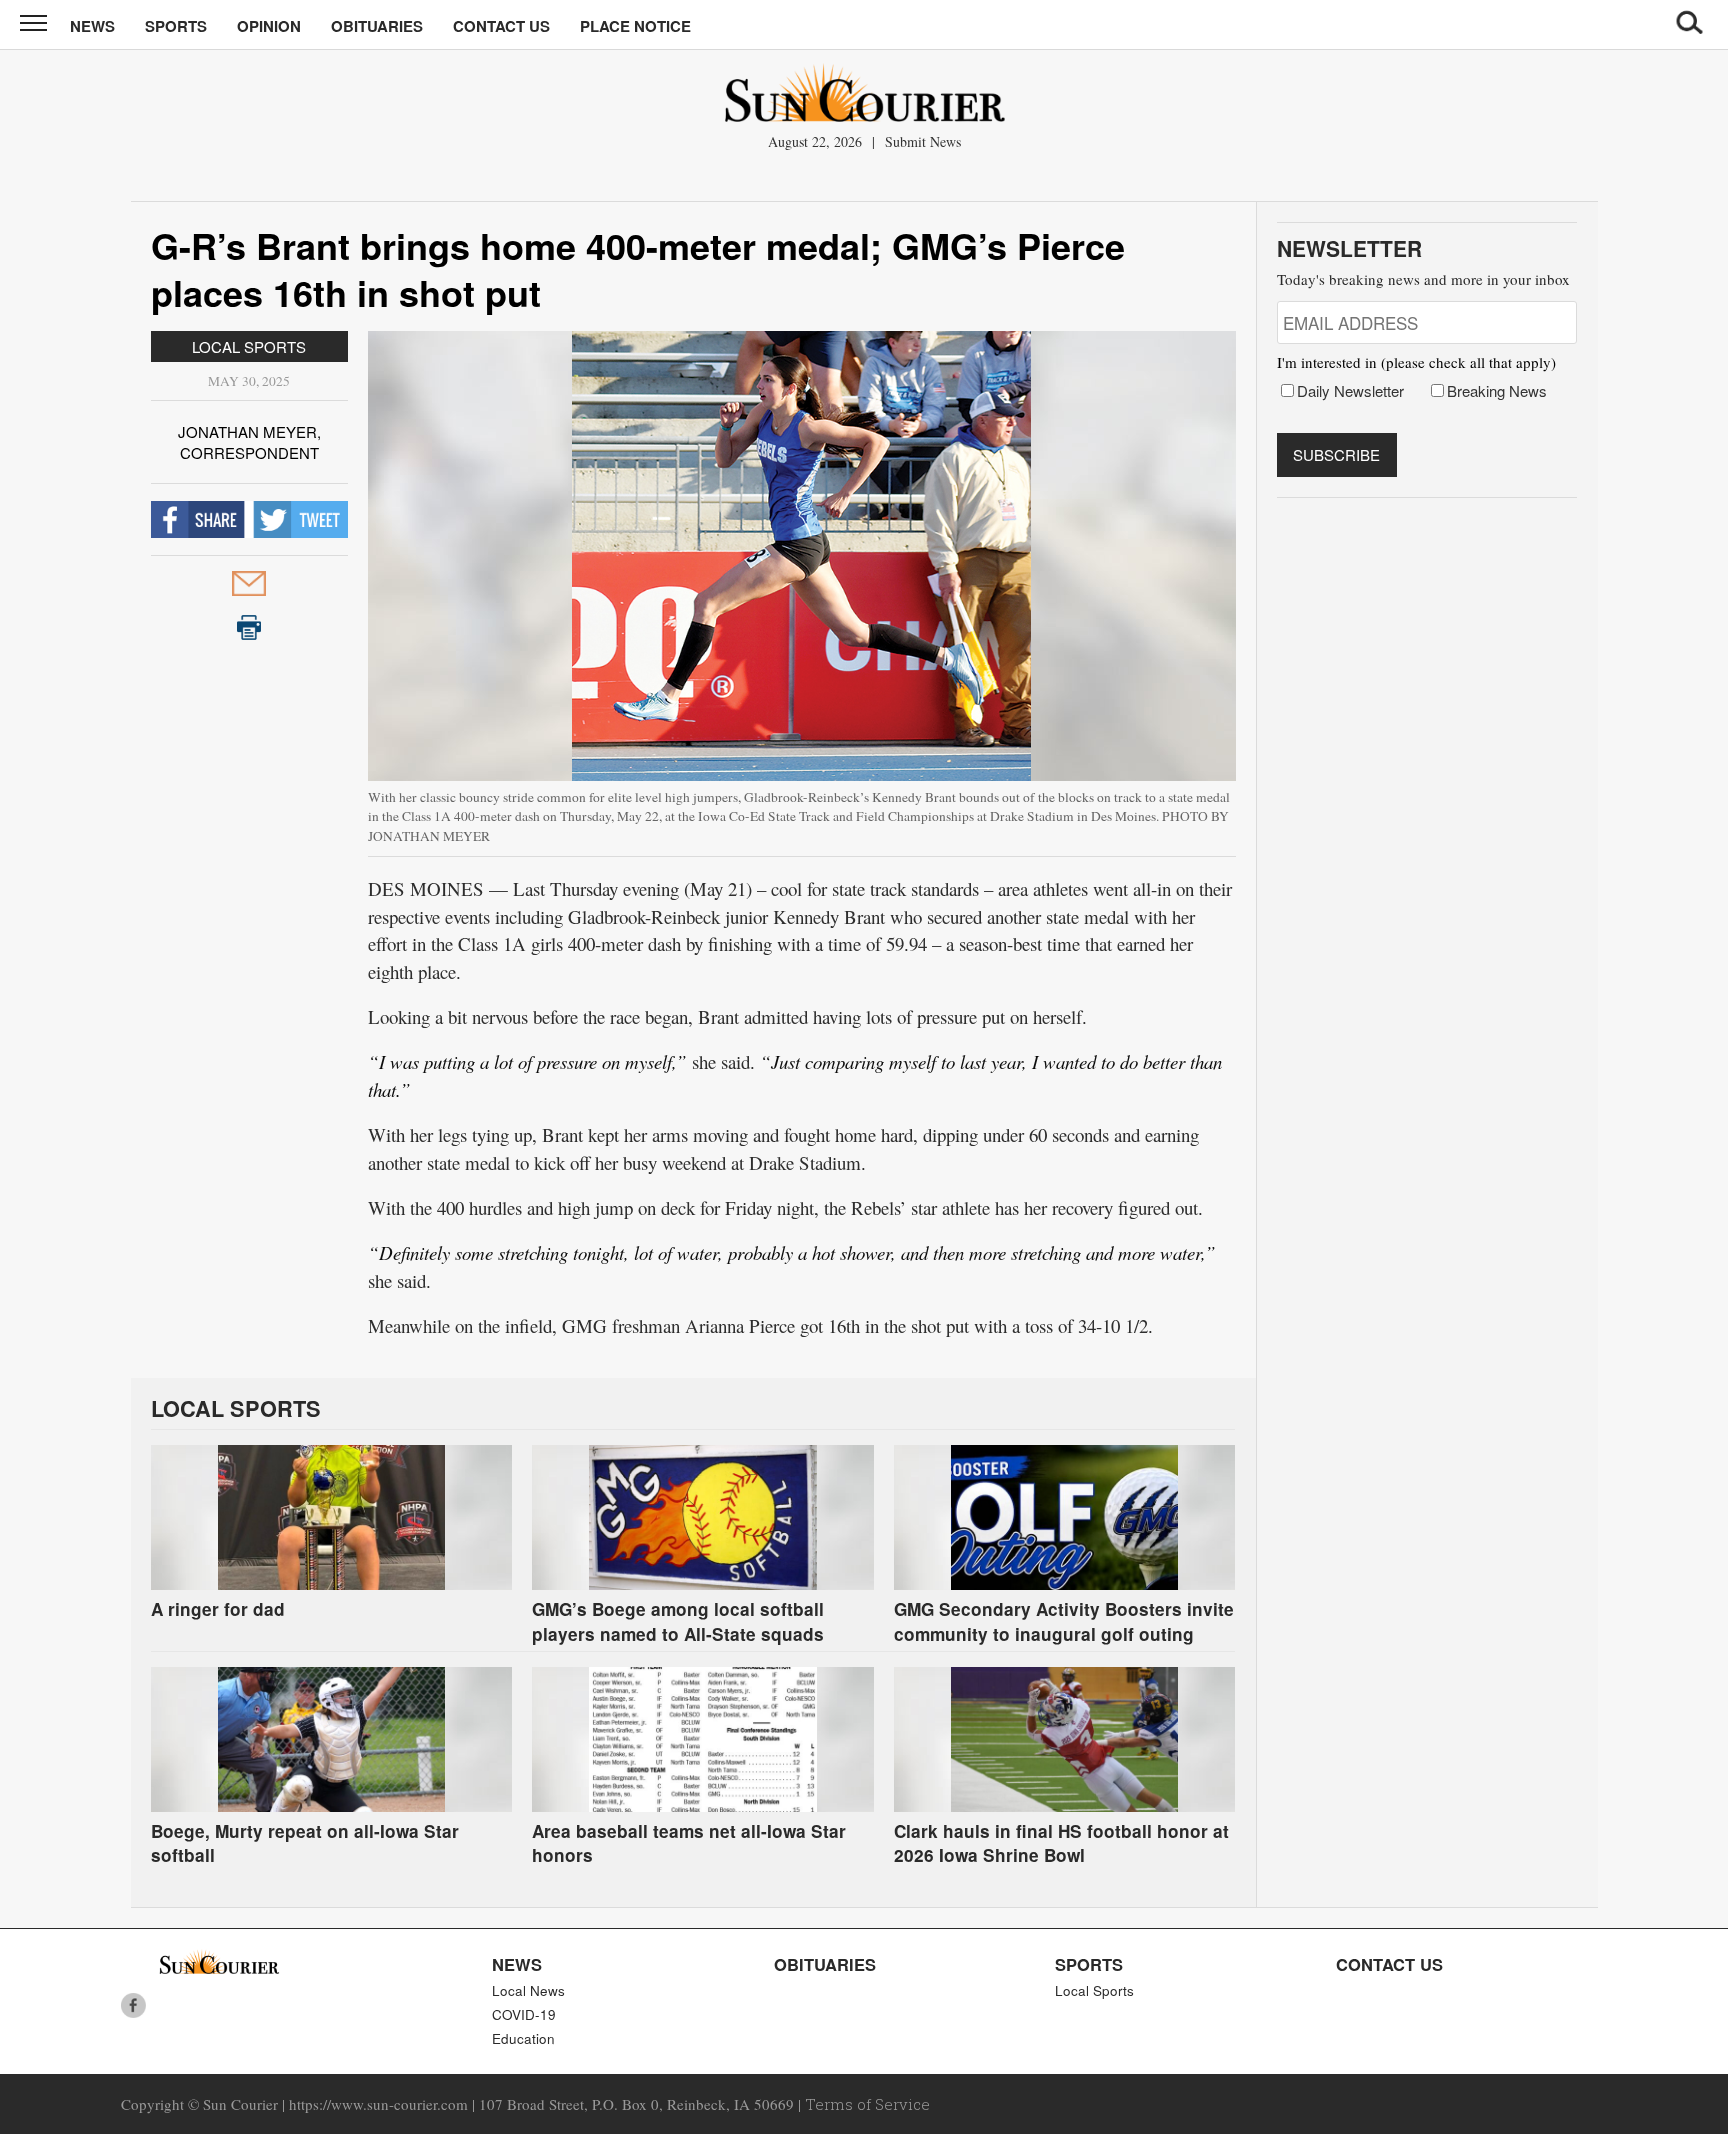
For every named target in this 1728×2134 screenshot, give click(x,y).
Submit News (923, 141)
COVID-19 (524, 2014)
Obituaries (377, 26)
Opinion (269, 26)
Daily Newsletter (1350, 390)
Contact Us (501, 26)
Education (523, 2038)
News (92, 26)
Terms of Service (867, 2104)
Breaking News (1497, 390)
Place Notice (635, 26)
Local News (528, 1990)
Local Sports (249, 346)
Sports (176, 26)
